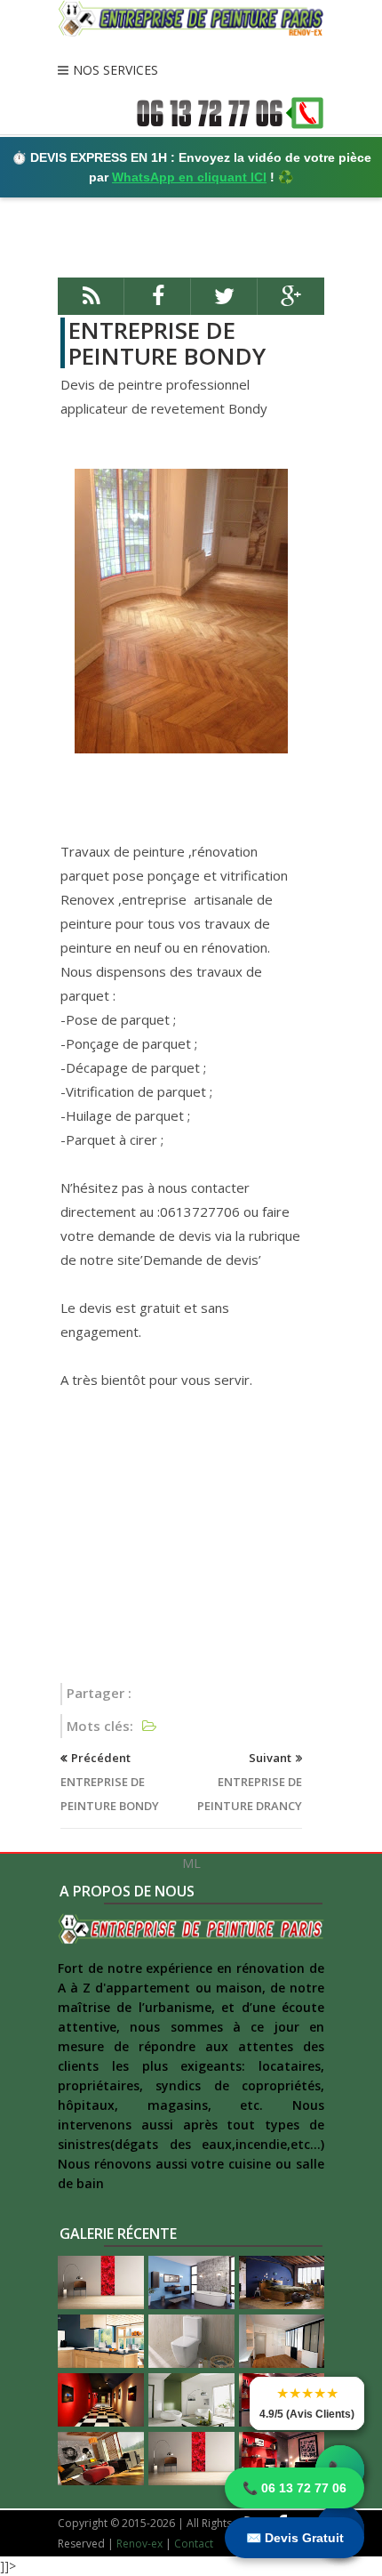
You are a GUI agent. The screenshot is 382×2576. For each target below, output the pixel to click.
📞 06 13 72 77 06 (294, 2488)
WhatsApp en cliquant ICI (189, 177)
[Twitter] (224, 304)
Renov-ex (139, 2544)
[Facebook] (158, 304)
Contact (194, 2544)
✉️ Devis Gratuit (295, 2538)
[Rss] (91, 304)
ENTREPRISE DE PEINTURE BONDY (167, 343)
